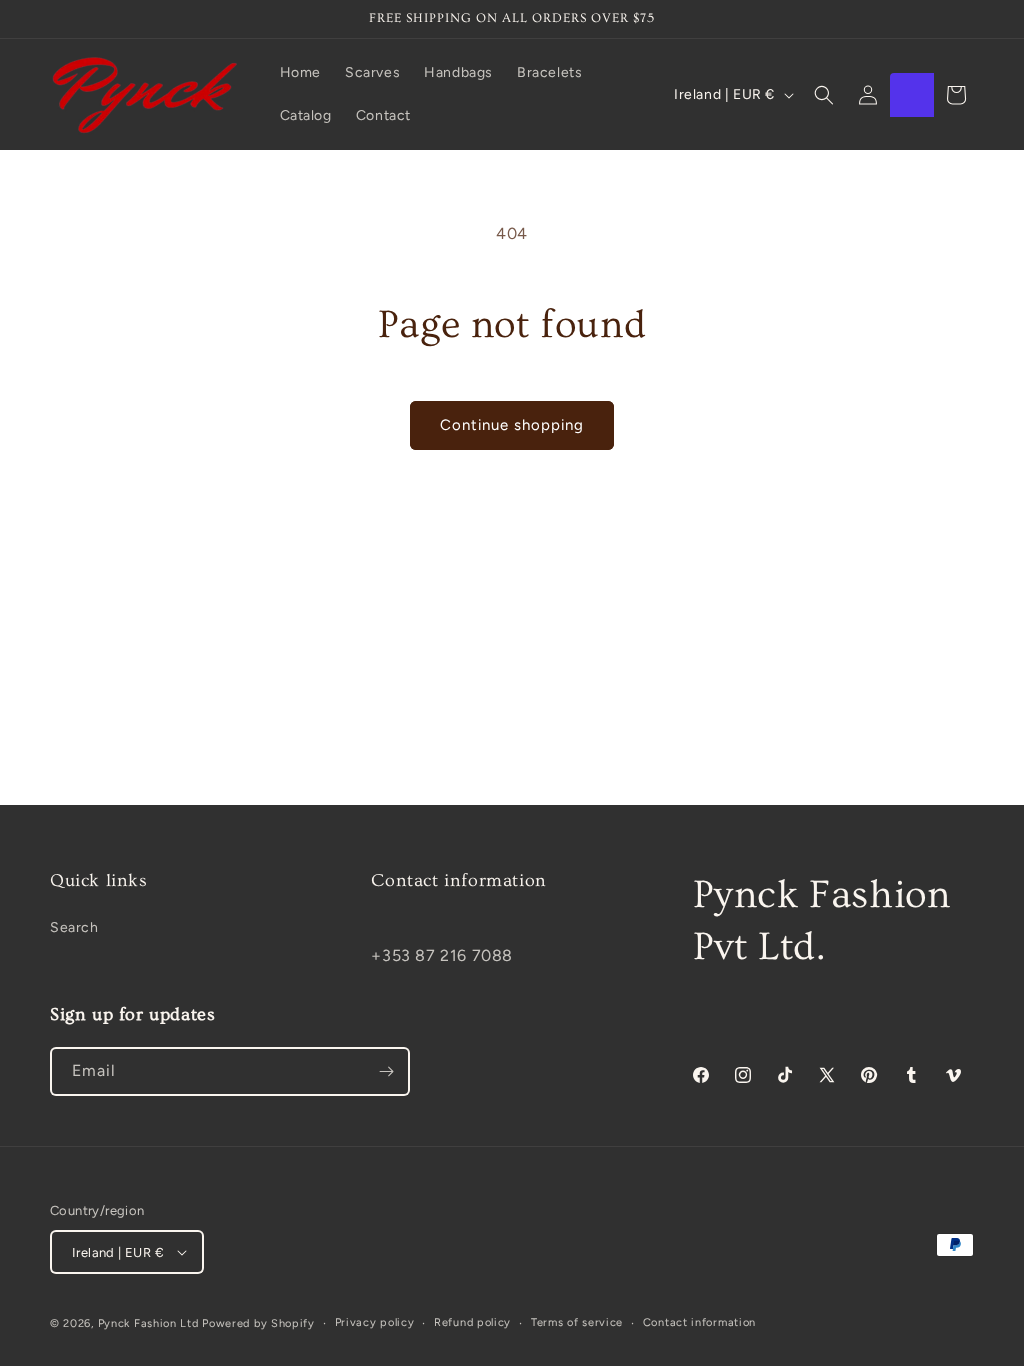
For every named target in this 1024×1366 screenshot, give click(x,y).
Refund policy (472, 1322)
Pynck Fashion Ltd (148, 1323)
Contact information (699, 1322)
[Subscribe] (386, 1071)
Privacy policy (375, 1322)
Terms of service (577, 1322)
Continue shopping (512, 425)
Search (74, 927)
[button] (824, 95)
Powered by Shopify (258, 1323)
